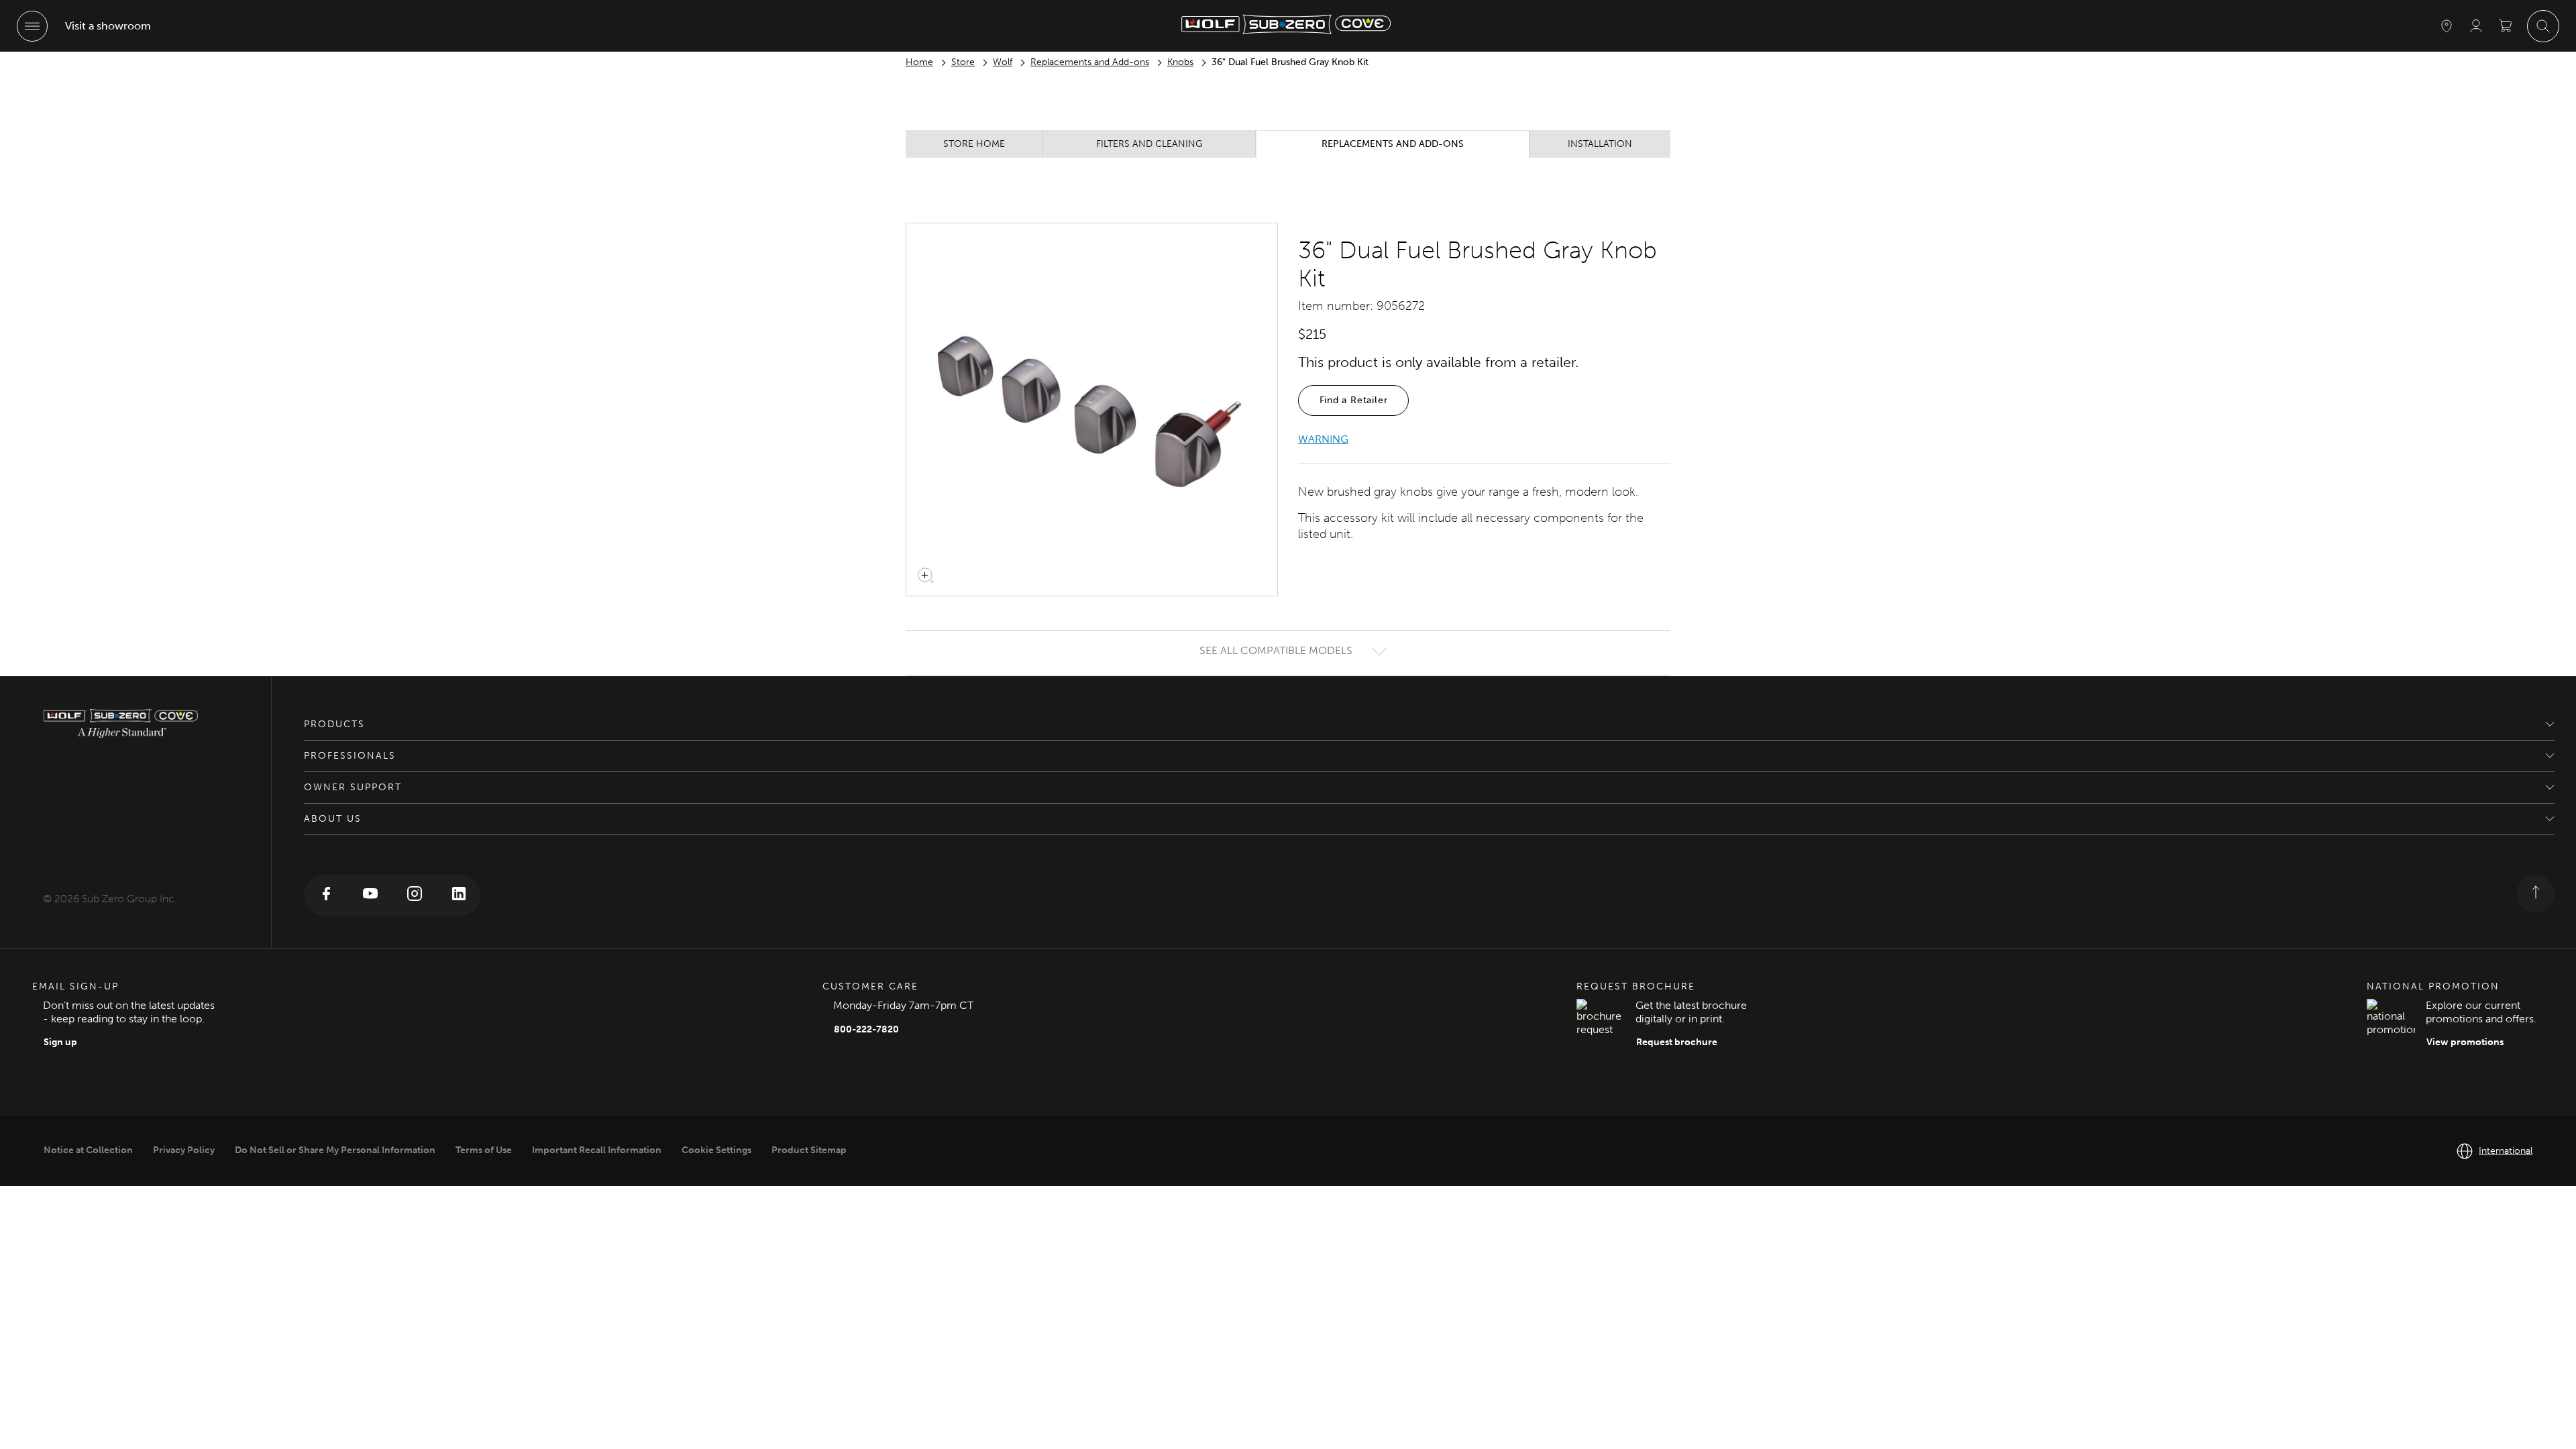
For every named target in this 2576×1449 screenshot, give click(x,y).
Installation (1600, 144)
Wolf (1003, 62)
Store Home (974, 144)
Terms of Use (484, 1150)
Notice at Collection (88, 1150)
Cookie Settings (716, 1150)
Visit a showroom (108, 26)
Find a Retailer (1354, 400)
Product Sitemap (809, 1150)
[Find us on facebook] (326, 895)
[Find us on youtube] (370, 895)
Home (919, 62)
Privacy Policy (184, 1150)
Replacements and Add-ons (1090, 62)
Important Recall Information (597, 1150)
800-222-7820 (866, 1029)
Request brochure (1677, 1042)
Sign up (60, 1042)
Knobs (1180, 62)
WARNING (1323, 439)
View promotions (2465, 1042)
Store (963, 62)
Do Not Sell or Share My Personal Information (335, 1150)
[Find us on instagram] (415, 895)
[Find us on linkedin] (459, 895)
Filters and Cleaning (1149, 144)
